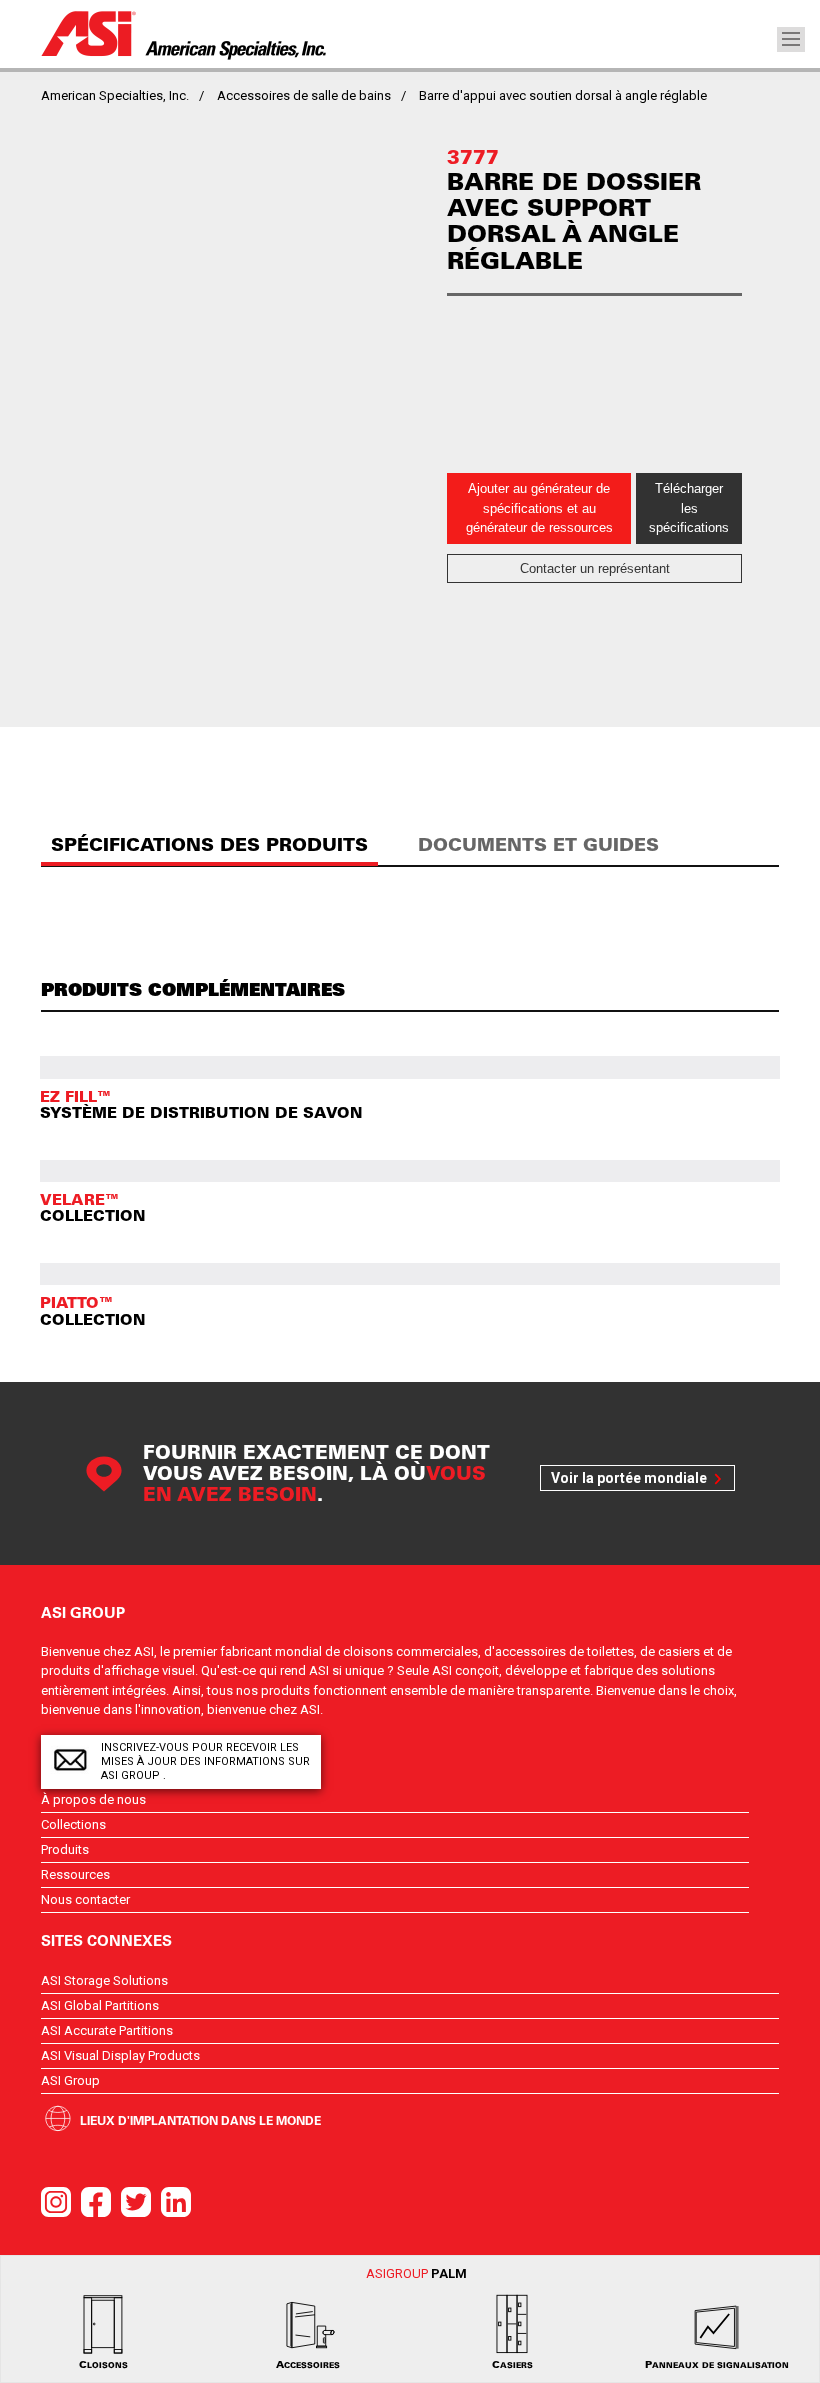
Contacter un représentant (595, 568)
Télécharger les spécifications (689, 508)
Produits (65, 1849)
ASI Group (70, 2080)
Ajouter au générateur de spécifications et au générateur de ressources (539, 508)
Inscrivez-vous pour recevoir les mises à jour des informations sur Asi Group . (205, 1761)
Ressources (75, 1874)
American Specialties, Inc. (115, 95)
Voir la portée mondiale (629, 1478)
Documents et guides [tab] (538, 844)
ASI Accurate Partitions (107, 2030)
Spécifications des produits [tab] (209, 844)
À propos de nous (93, 1799)
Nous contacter (85, 1899)
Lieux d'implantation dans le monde (200, 2120)
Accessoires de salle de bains (304, 95)
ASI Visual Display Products (120, 2055)
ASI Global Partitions (100, 2005)
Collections (73, 1824)
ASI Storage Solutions (104, 1980)
